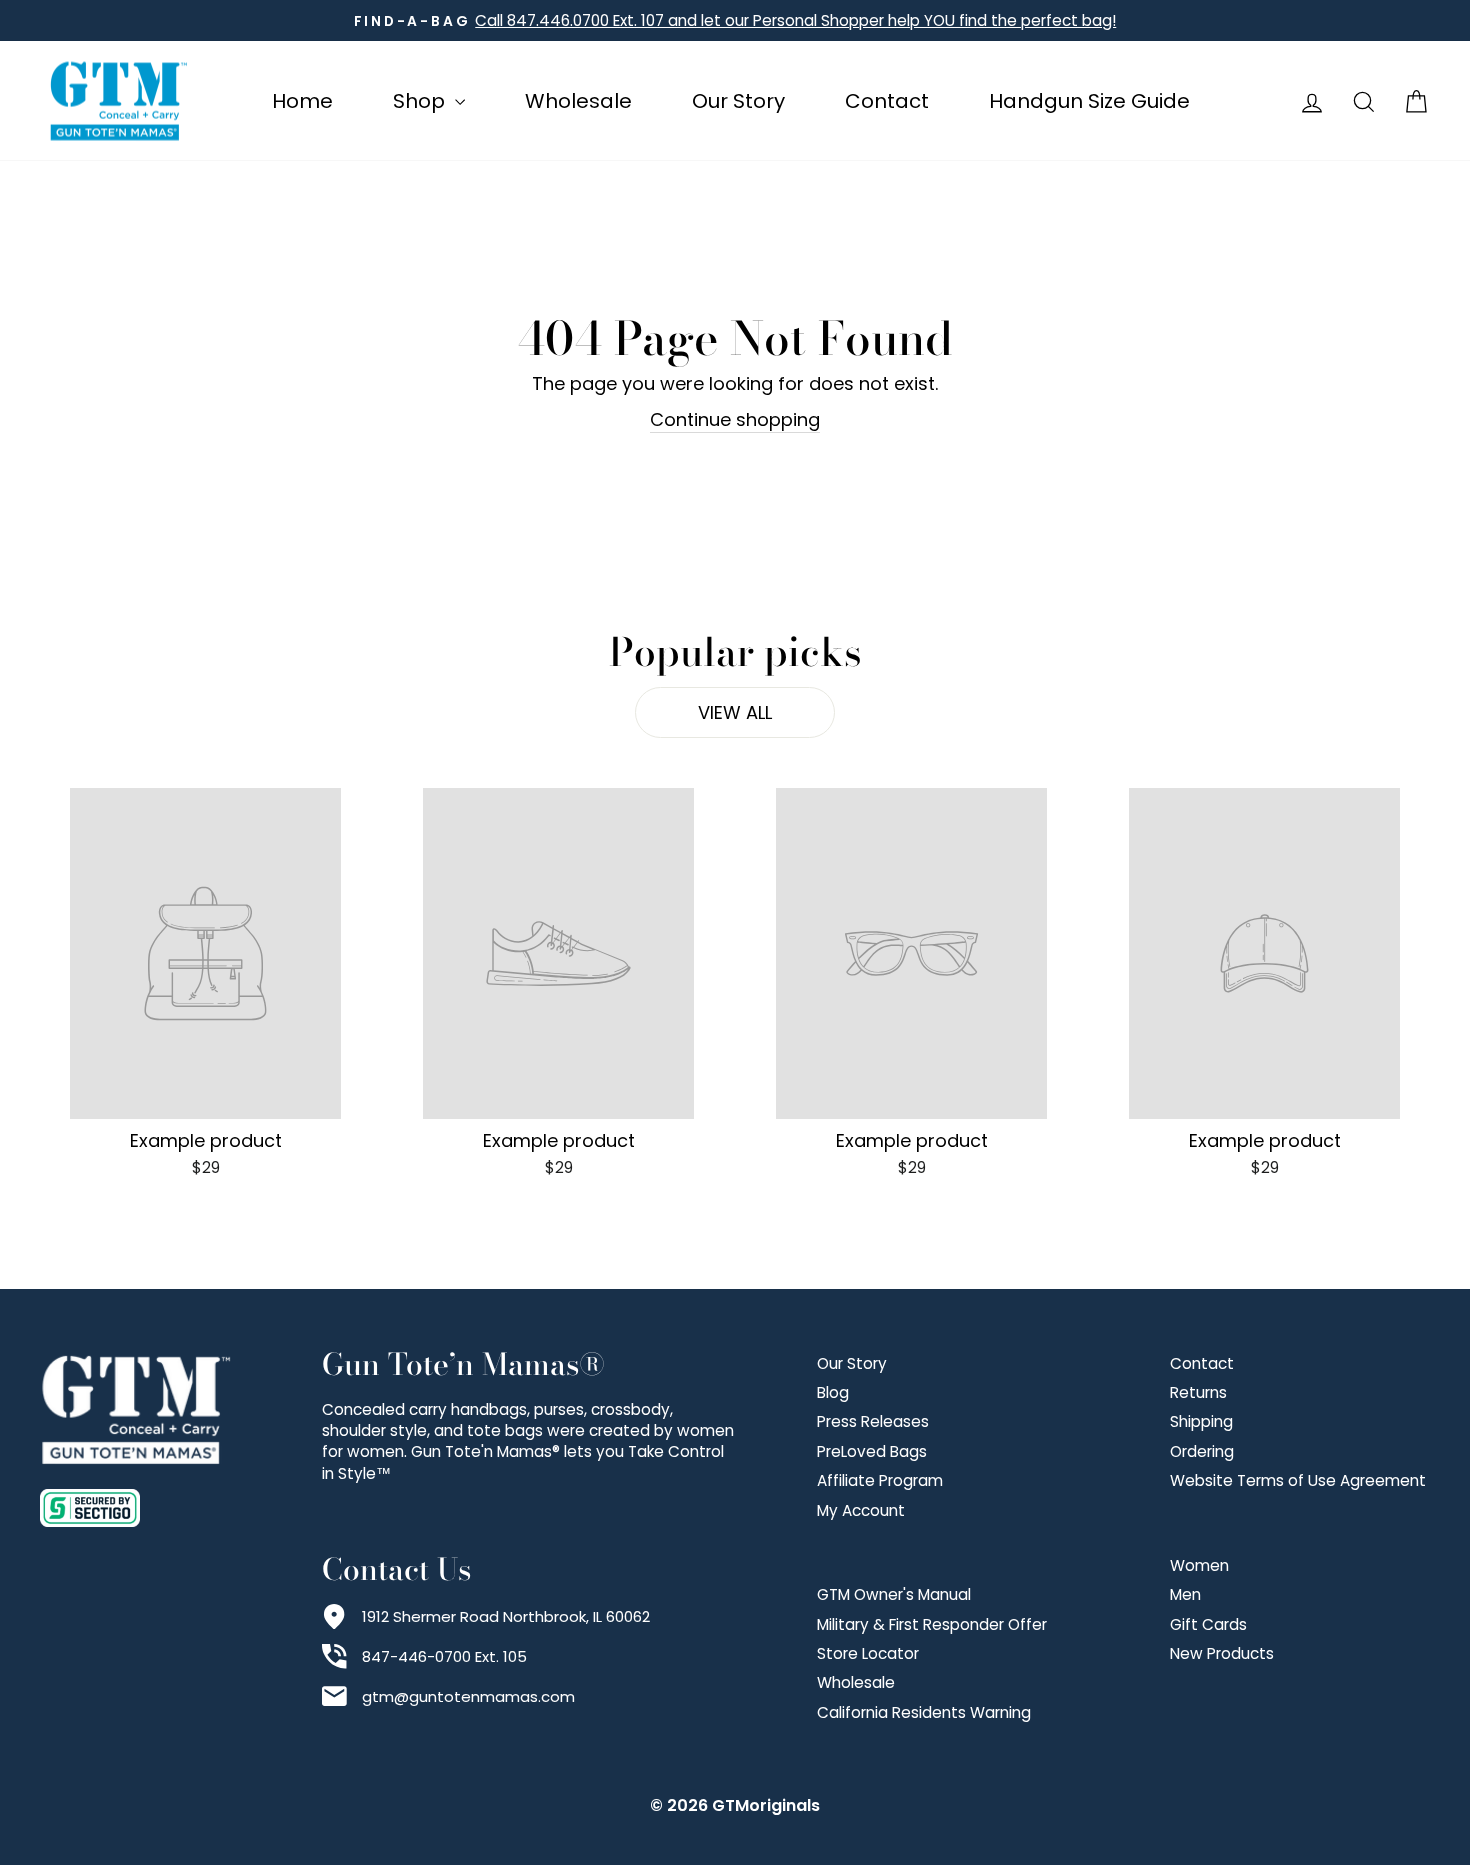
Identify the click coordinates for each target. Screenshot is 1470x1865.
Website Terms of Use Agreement (1298, 1480)
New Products (1222, 1653)
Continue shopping (735, 419)
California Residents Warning (924, 1712)
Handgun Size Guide (1089, 101)
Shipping (1201, 1421)
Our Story (738, 101)
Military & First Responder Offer (932, 1624)
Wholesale (578, 101)
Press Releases (873, 1421)
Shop (421, 101)
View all (735, 712)
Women (1199, 1565)
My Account (861, 1510)
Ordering (1202, 1451)
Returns (1198, 1392)
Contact (887, 101)
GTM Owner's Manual (894, 1594)
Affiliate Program (880, 1480)
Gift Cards (1208, 1624)
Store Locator (868, 1653)
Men (1185, 1594)
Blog (833, 1392)
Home (302, 101)
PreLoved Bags (872, 1451)
